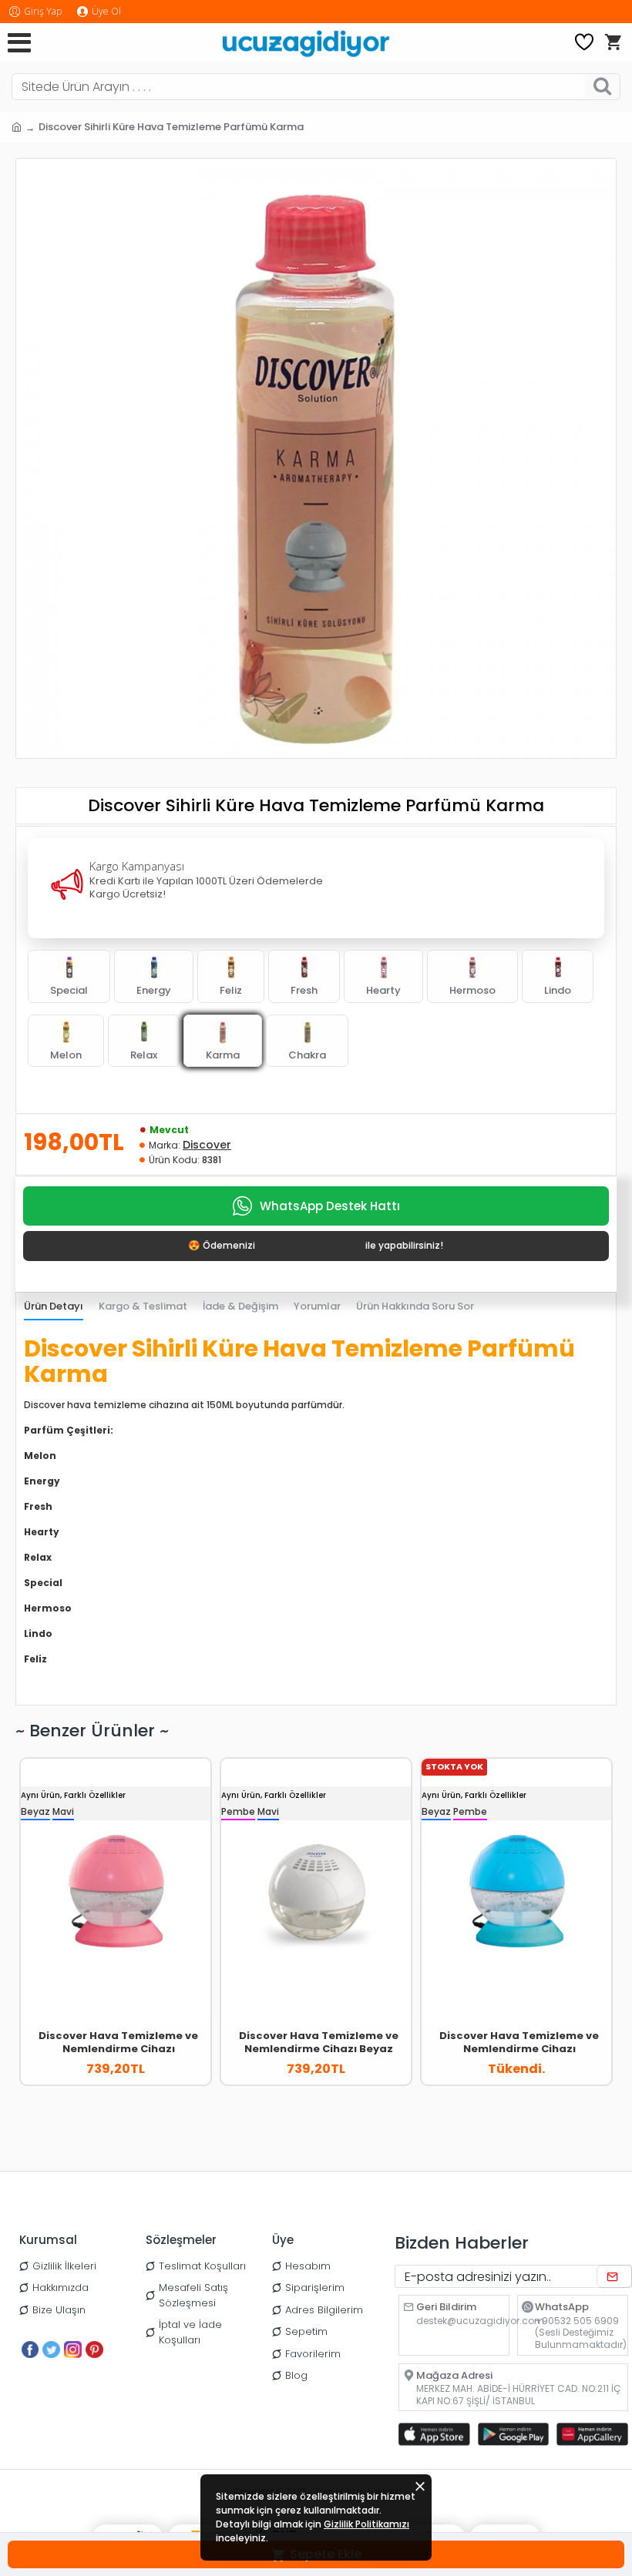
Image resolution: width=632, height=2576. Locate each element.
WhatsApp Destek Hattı (330, 1206)
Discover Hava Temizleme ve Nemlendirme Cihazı (118, 2043)
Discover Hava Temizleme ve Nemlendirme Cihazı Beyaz (319, 2043)
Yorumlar (317, 1307)
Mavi (63, 1811)
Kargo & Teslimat (143, 1307)
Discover (207, 1145)
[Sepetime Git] (613, 42)
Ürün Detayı (54, 1307)
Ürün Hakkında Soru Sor (415, 1307)
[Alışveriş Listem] (584, 42)
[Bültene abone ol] (614, 2276)
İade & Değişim (240, 1307)
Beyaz (35, 1811)
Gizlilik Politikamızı (366, 2524)
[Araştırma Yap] (602, 87)
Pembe (238, 1811)
